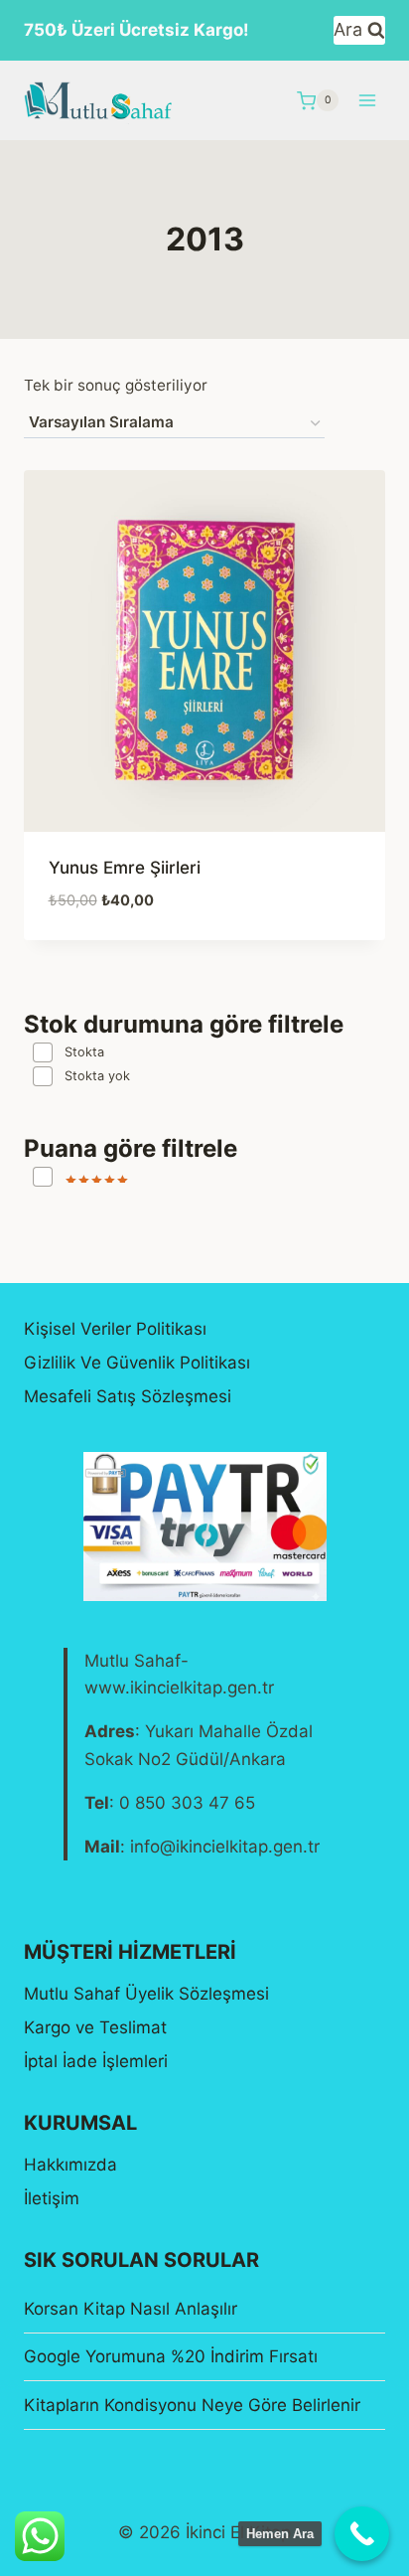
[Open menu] (367, 101)
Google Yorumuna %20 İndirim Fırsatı (171, 2356)
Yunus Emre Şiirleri (125, 868)
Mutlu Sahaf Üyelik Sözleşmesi (146, 1994)
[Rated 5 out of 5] (80, 1177)
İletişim (52, 2198)
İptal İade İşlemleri (96, 2061)
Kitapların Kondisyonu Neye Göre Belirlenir (192, 2405)
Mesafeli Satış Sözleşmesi (128, 1396)
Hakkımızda (70, 2165)
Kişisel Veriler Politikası (115, 1329)
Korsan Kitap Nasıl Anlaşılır (131, 2309)
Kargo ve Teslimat (95, 2027)
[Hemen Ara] (362, 2534)
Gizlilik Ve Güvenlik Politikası (137, 1363)
